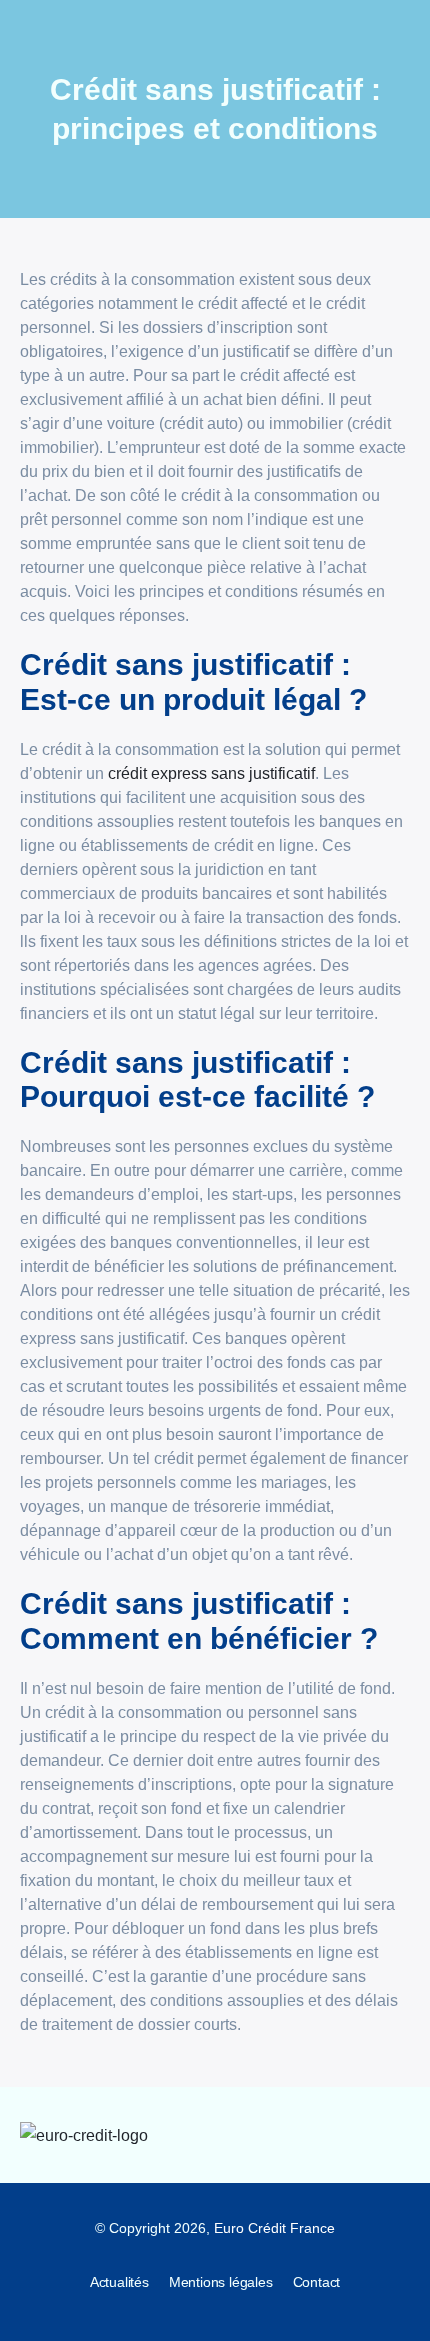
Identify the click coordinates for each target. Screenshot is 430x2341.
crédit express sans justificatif (211, 773)
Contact (317, 2282)
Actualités (119, 2282)
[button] (394, 2135)
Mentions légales (221, 2282)
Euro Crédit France (274, 2228)
